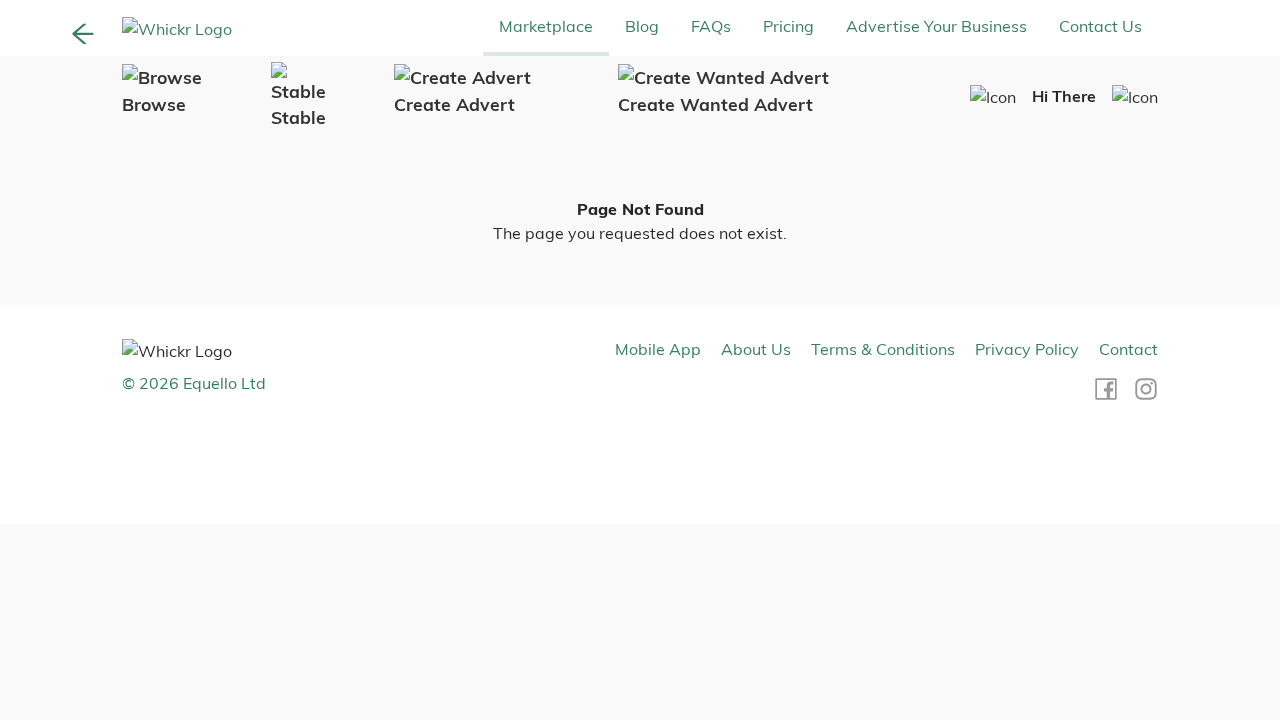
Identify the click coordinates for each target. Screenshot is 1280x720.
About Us (756, 349)
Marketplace (546, 26)
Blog (642, 26)
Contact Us (1100, 26)
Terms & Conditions (883, 349)
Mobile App (658, 349)
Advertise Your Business (936, 26)
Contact (1128, 349)
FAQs (711, 26)
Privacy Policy (1027, 349)
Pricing (788, 26)
